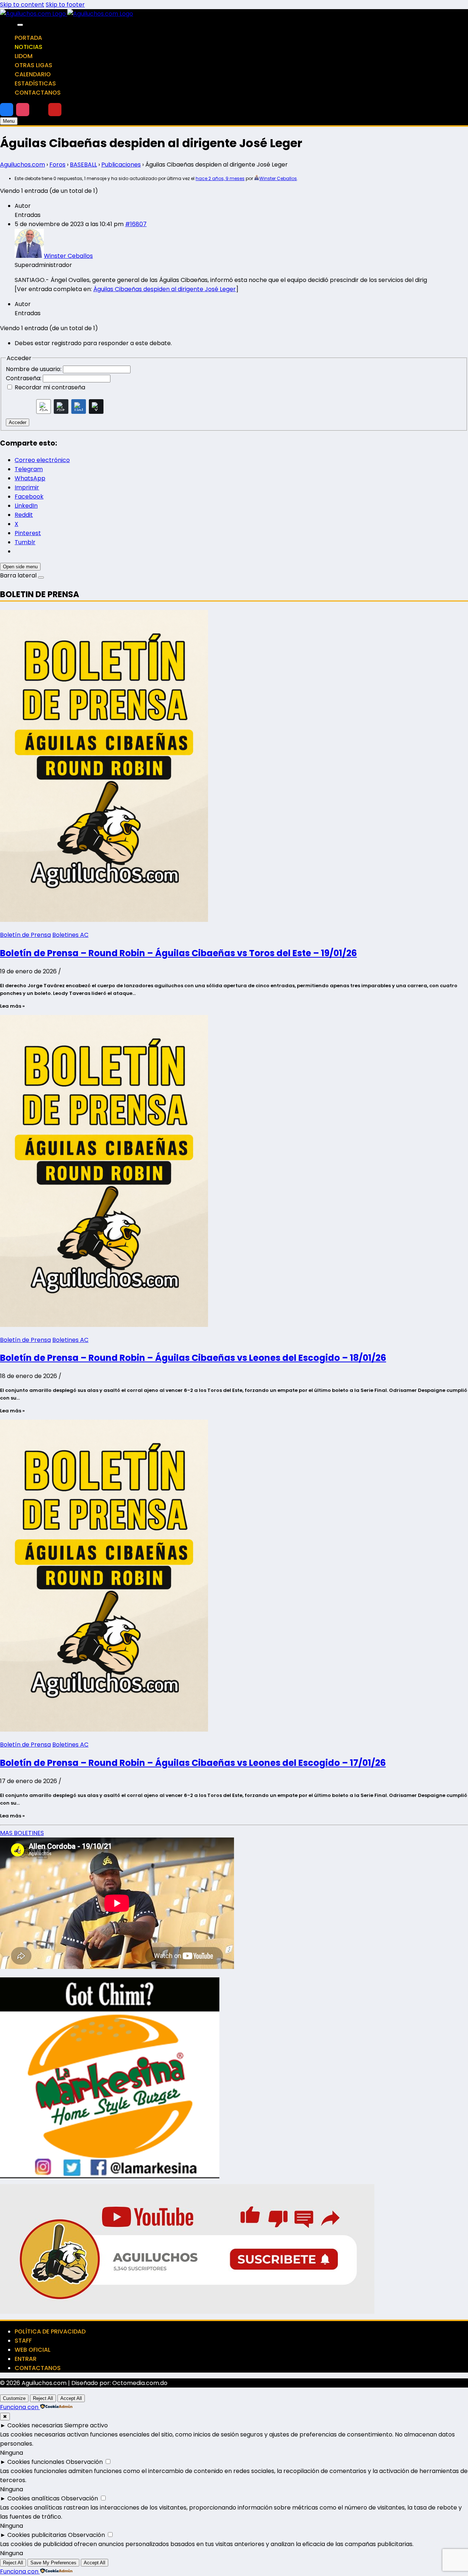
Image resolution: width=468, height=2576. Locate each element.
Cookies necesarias (35, 2425)
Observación (84, 2462)
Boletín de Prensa (25, 935)
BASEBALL (83, 165)
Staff (23, 2341)
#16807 (136, 224)
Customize (14, 2398)
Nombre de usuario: (34, 369)
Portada (28, 38)
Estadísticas (35, 83)
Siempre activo (86, 2425)
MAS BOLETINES (22, 1833)
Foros (57, 165)
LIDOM (24, 56)
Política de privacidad (50, 2331)
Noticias (29, 47)
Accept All (71, 2398)
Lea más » (12, 1006)
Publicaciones (121, 165)
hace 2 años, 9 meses (220, 178)
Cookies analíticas (33, 2498)
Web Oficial (33, 2350)
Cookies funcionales (36, 2462)
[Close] (20, 25)
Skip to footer (65, 5)
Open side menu (20, 567)
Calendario (33, 74)
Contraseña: (24, 378)
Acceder (18, 422)
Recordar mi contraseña (50, 387)
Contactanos (38, 93)
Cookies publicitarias (37, 2535)
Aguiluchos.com (22, 165)
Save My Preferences (53, 2563)
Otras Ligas (33, 65)
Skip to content (22, 5)
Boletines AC (70, 935)
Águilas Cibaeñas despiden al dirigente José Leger (165, 289)
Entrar (26, 2359)
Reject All (43, 2398)
